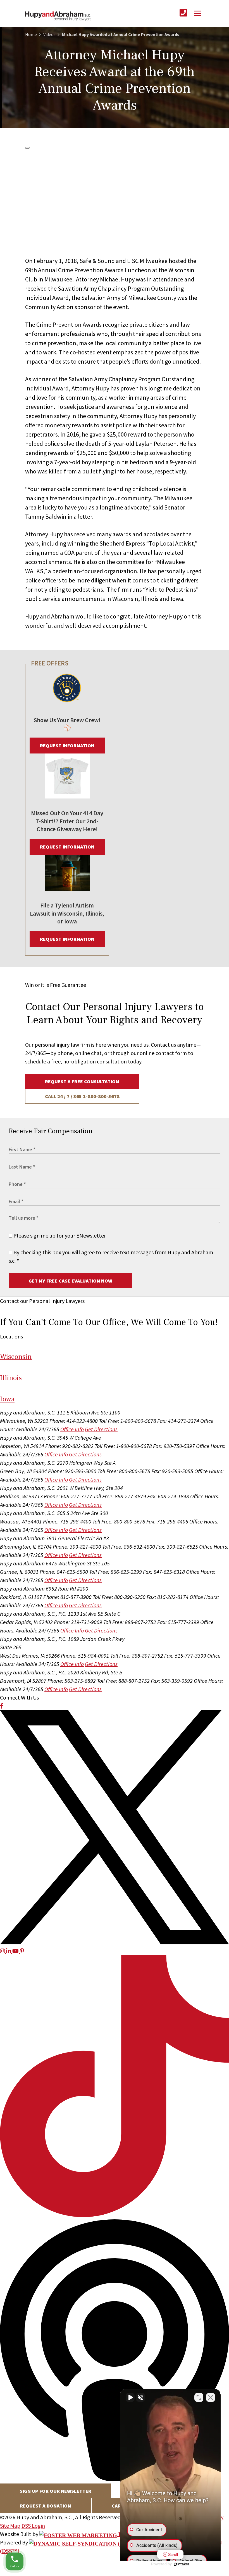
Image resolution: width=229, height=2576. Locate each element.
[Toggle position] (199, 2397)
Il (11, 1378)
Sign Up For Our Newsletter (56, 2491)
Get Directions (101, 1429)
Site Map (10, 2526)
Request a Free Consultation (82, 1081)
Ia (7, 1399)
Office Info (72, 1429)
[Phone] (183, 13)
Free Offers (50, 663)
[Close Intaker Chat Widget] (211, 2397)
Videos (49, 34)
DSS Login (33, 2526)
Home (31, 34)
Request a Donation (45, 2506)
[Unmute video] (130, 2397)
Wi (16, 1357)
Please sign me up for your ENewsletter (59, 1235)
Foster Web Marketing (154, 2534)
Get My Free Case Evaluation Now (70, 1281)
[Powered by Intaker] (182, 2564)
